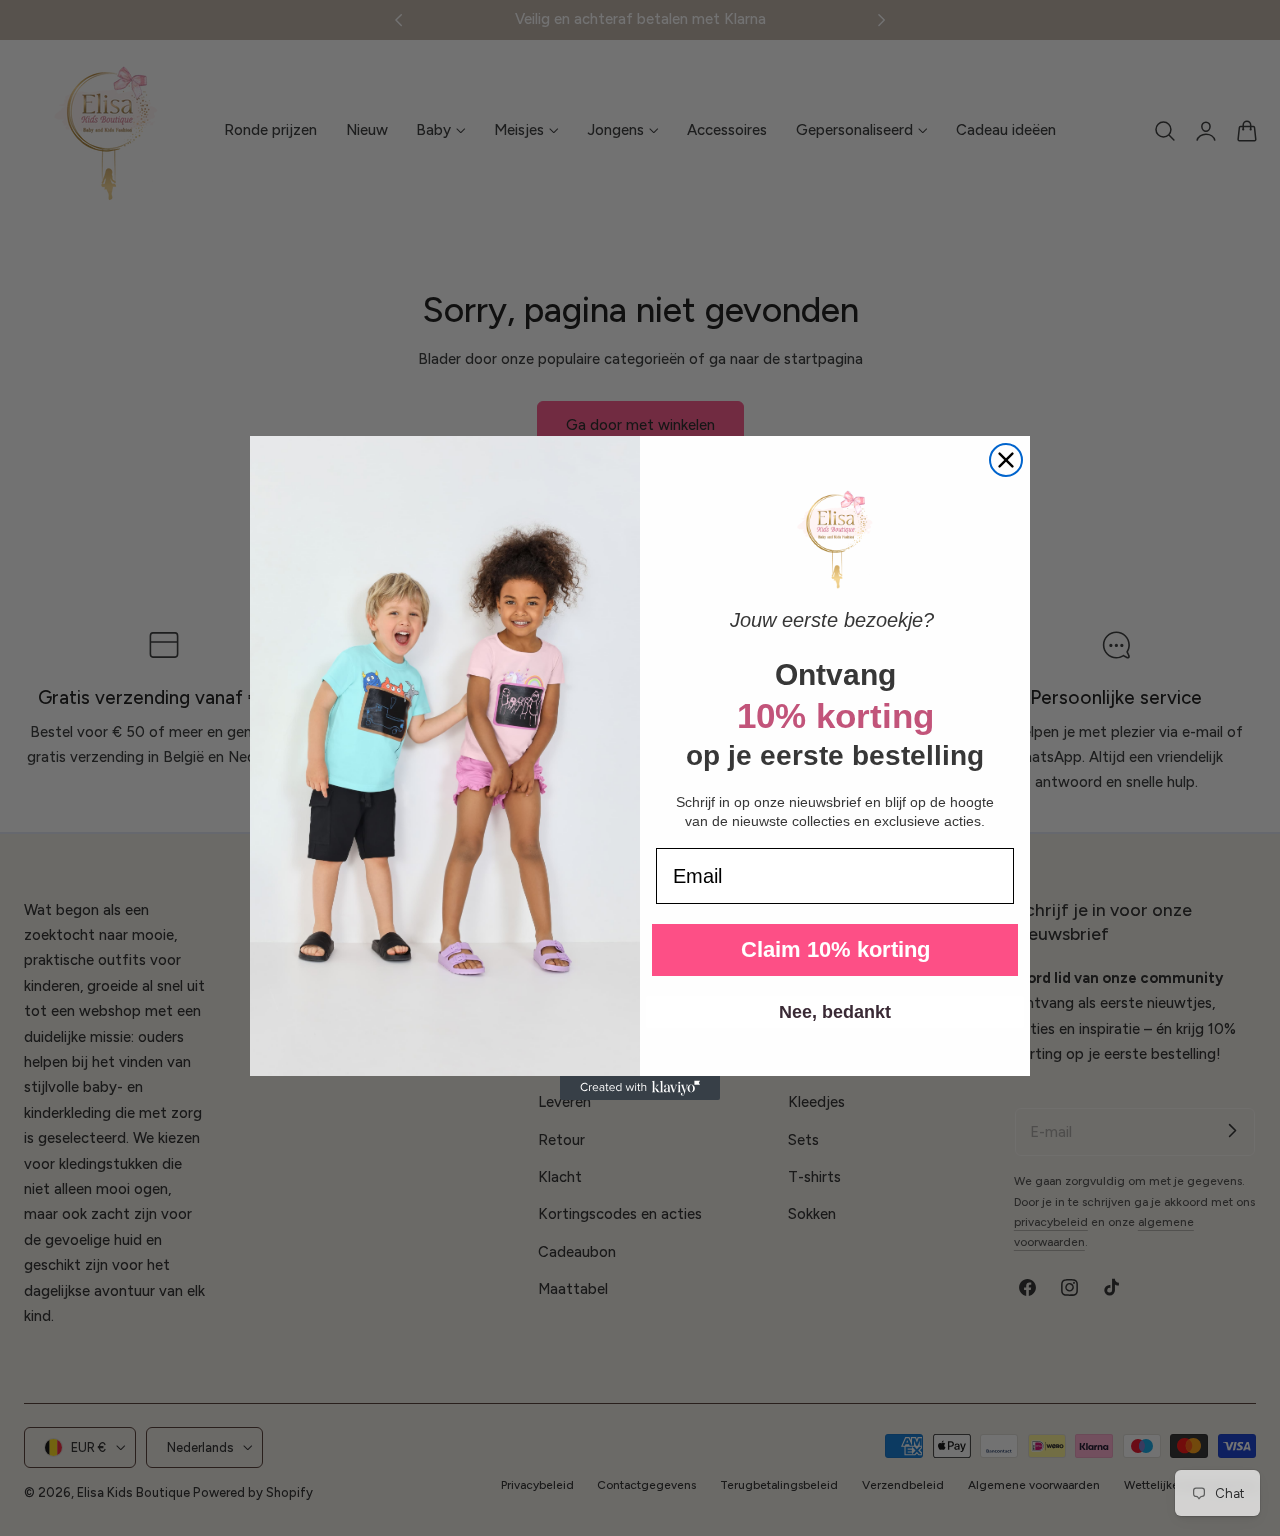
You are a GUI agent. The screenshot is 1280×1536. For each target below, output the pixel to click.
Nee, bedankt (835, 1012)
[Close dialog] (1006, 460)
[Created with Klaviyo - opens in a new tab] (640, 1088)
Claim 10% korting (835, 949)
